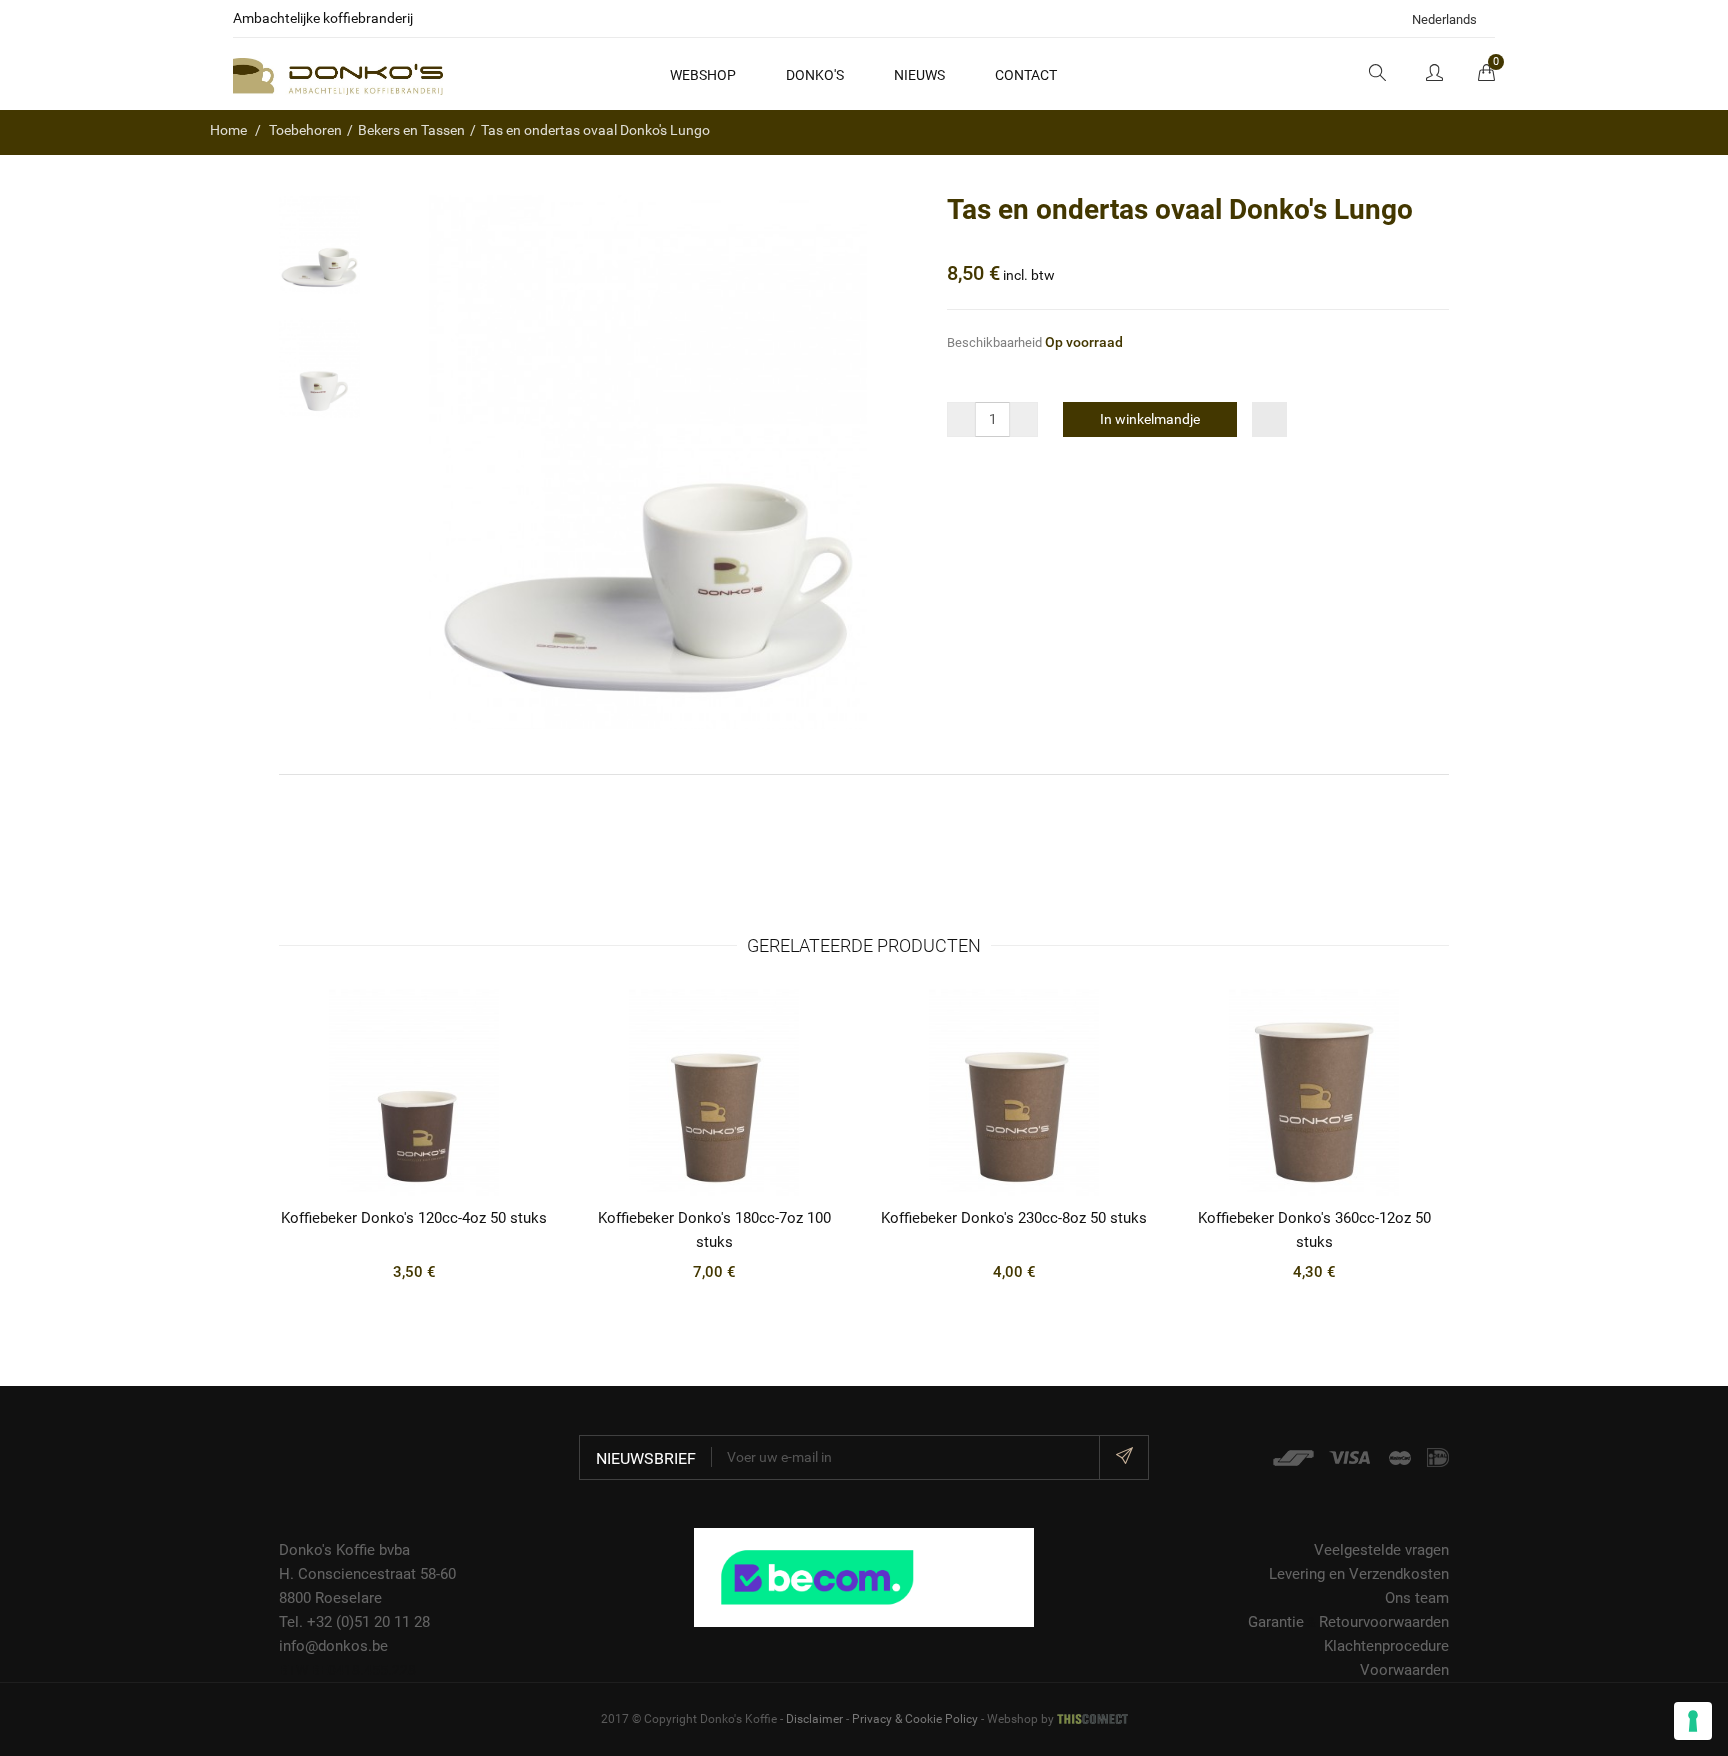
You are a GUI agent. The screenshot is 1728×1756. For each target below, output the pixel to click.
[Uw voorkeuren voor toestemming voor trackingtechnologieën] (1693, 1721)
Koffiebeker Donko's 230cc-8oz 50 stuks (1014, 1218)
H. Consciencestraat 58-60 (367, 1574)
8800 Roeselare (330, 1598)
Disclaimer (814, 1719)
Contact (1026, 75)
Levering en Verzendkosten (1359, 1574)
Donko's (815, 75)
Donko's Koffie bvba (344, 1550)
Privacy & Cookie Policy (915, 1719)
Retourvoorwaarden (1384, 1622)
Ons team (1417, 1598)
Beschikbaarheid (994, 342)
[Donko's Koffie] (338, 75)
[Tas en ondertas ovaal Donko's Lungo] (319, 244)
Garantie (1276, 1622)
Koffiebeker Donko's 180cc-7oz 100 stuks (714, 1230)
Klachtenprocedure (1386, 1646)
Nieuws (919, 75)
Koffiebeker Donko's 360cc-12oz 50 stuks (1314, 1230)
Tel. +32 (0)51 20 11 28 (354, 1622)
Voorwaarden (1404, 1670)
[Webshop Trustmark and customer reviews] (864, 1576)
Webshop (703, 75)
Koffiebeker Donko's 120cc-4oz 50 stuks (414, 1218)
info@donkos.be (333, 1646)
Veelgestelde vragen (1381, 1550)
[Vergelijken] (1269, 419)
